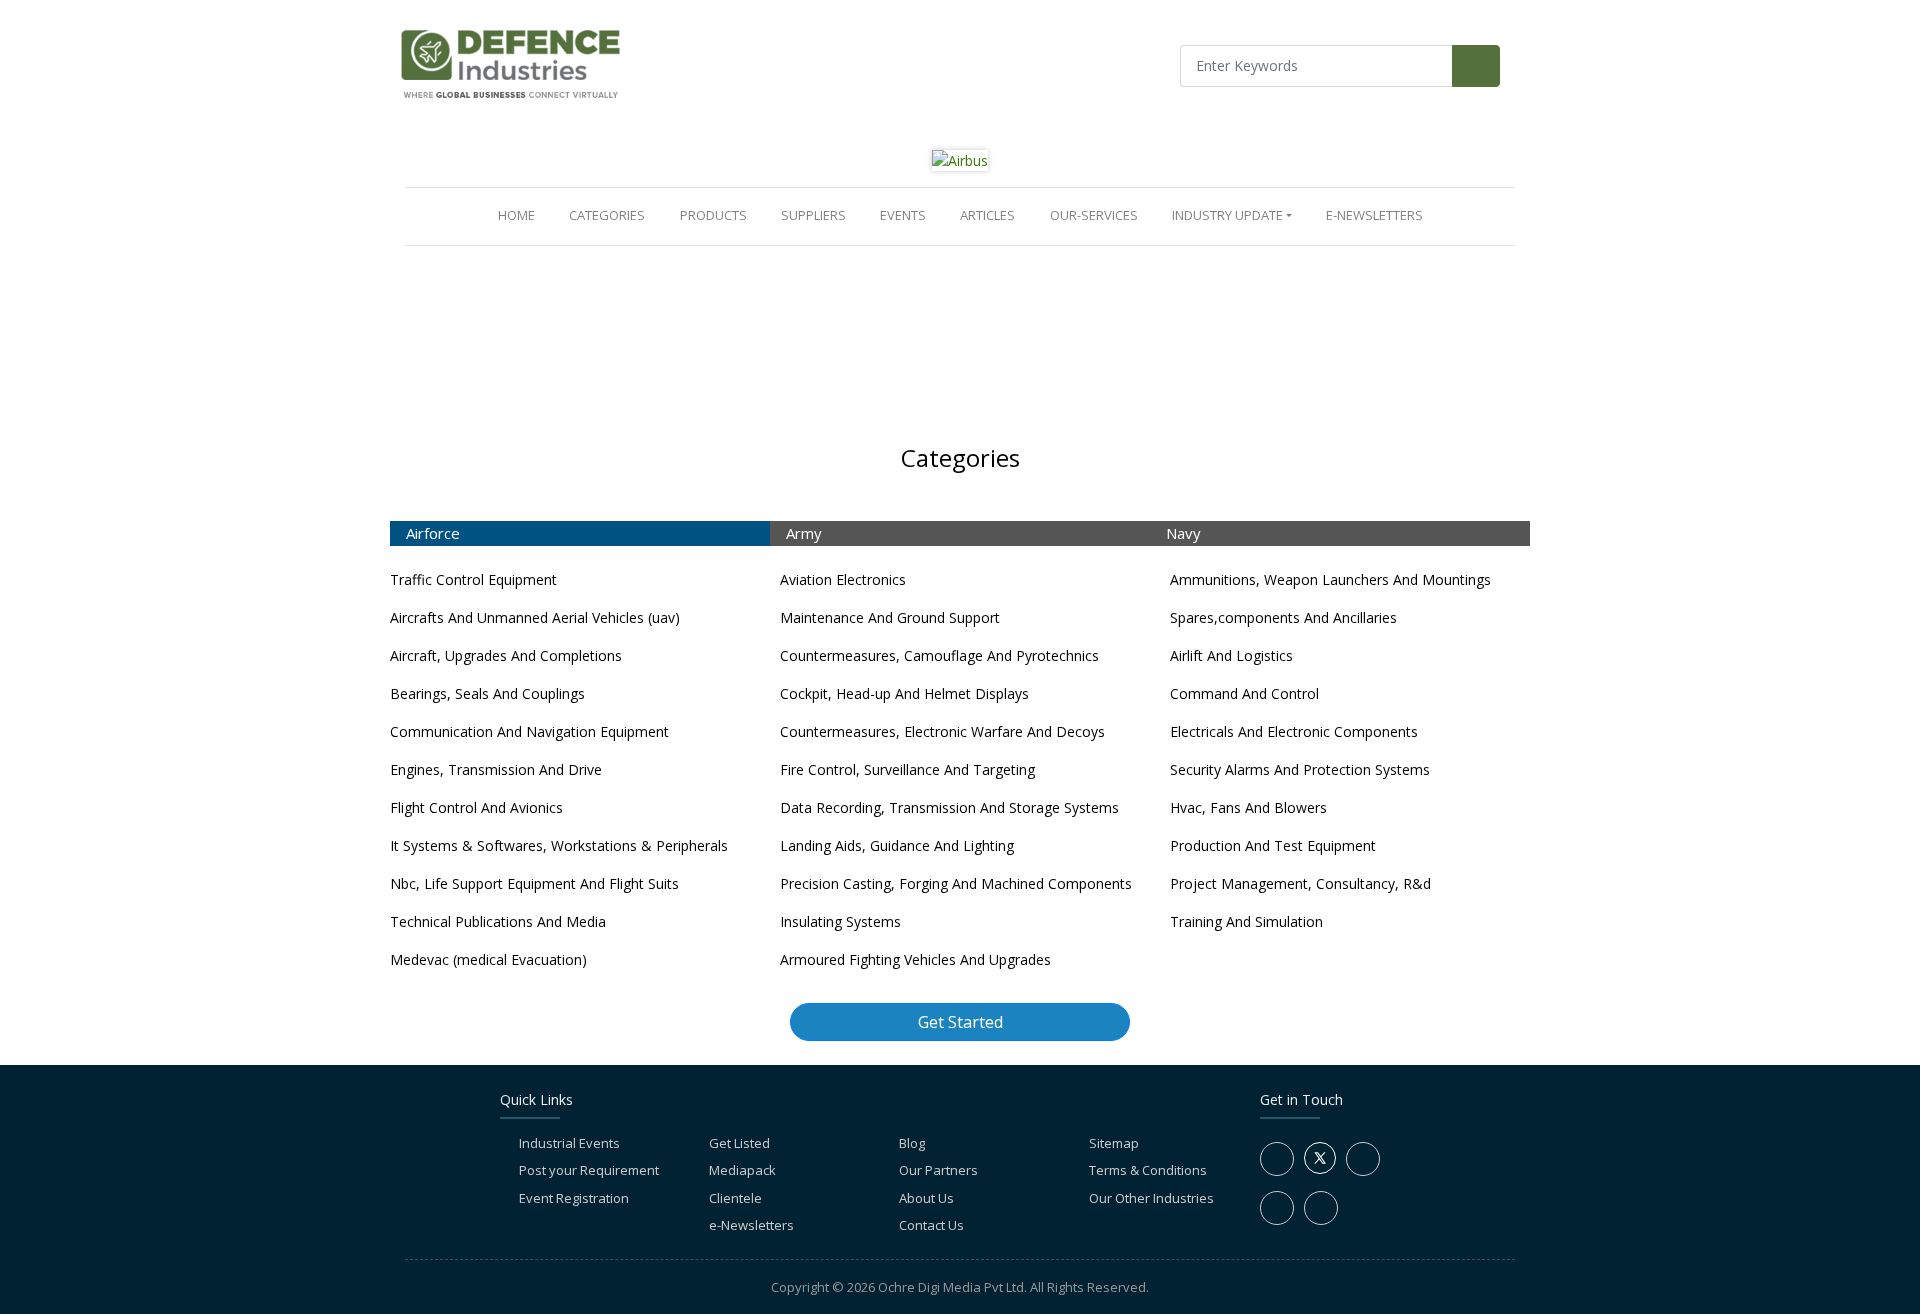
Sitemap (1114, 1143)
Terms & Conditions (1148, 1170)
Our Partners (938, 1170)
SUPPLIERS (813, 215)
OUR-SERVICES (1094, 215)
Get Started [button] (960, 1022)
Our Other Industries (1151, 1198)
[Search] (1476, 66)
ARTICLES (987, 215)
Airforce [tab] (433, 533)
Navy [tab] (1183, 533)
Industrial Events (569, 1143)
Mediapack (742, 1170)
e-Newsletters (1374, 215)
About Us (926, 1198)
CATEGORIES (607, 215)
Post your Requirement (589, 1170)
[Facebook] (1277, 1159)
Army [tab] (804, 533)
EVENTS (903, 215)
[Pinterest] (1321, 1208)
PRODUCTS (713, 215)
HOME (520, 214)
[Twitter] (1320, 1169)
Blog (912, 1143)
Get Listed (739, 1143)
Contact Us (931, 1225)
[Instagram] (1277, 1208)
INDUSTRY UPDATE (1227, 215)
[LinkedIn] (1363, 1159)
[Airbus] (960, 159)
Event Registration (574, 1198)
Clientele (735, 1198)
